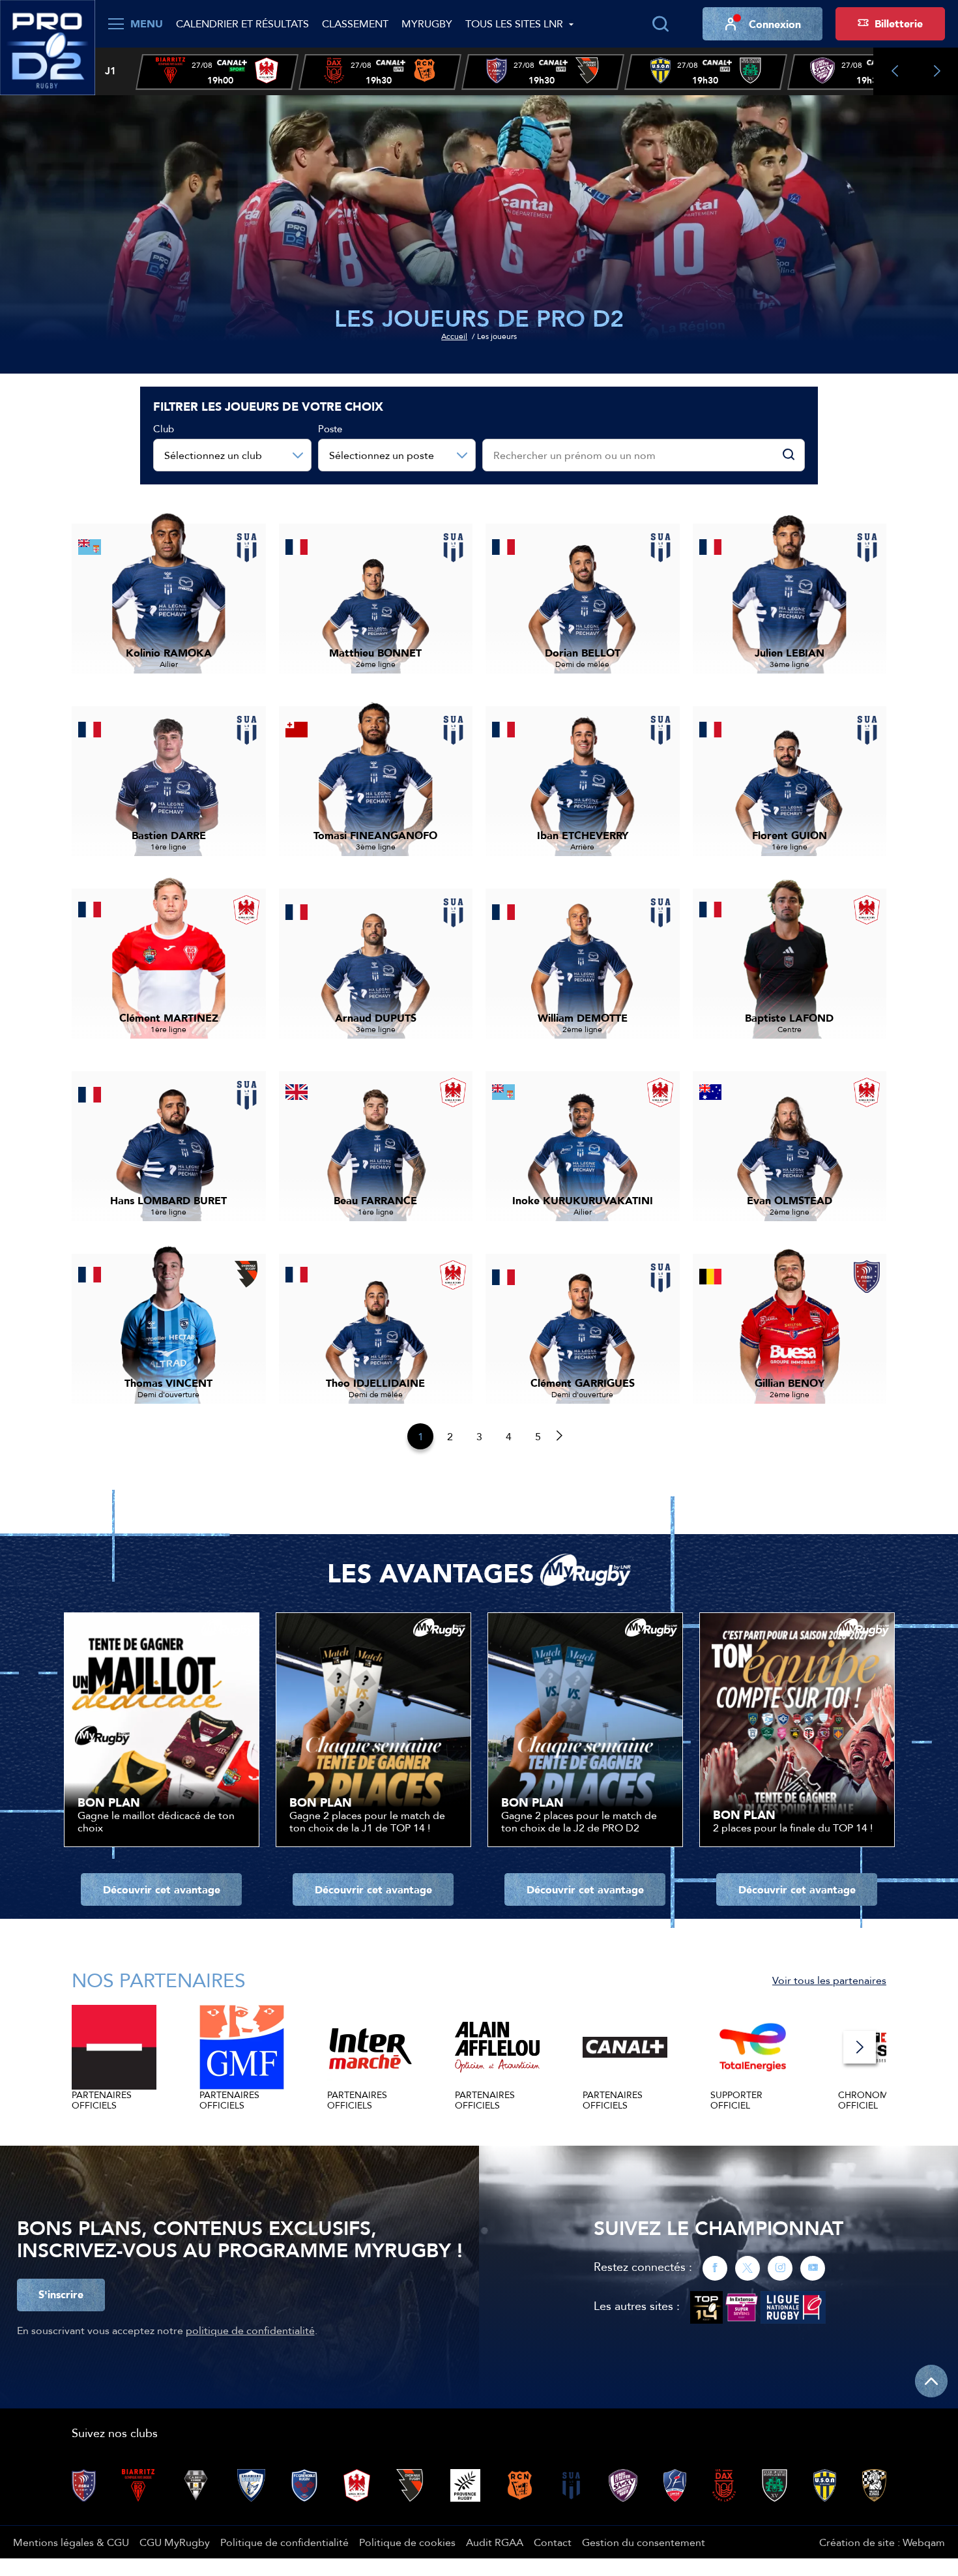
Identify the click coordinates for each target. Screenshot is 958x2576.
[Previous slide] (894, 71)
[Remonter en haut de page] (931, 2381)
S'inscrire (61, 2294)
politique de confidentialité (250, 2330)
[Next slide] (937, 71)
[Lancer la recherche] (660, 24)
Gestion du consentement (644, 2542)
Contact (553, 2542)
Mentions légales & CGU (71, 2542)
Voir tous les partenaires (829, 1980)
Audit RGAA (495, 2542)
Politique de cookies (407, 2542)
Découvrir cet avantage (162, 1889)
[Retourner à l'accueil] (48, 46)
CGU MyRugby (175, 2542)
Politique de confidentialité (284, 2542)
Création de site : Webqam (882, 2542)
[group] (217, 72)
